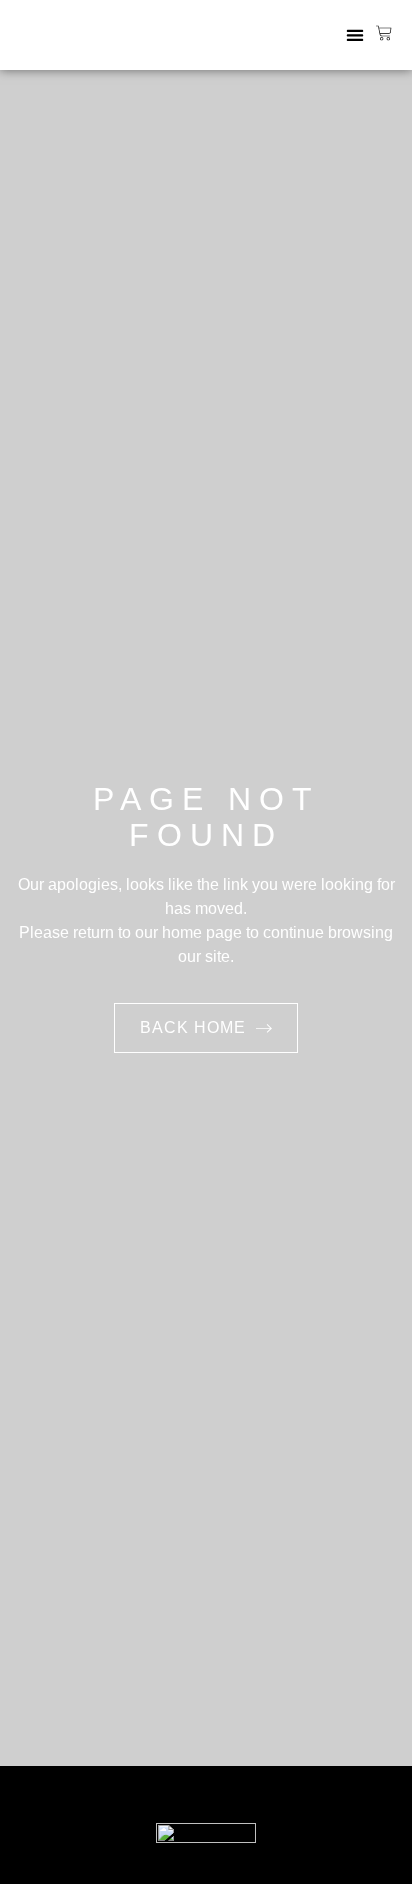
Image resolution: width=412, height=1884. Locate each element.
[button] (354, 35)
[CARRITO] (384, 33)
